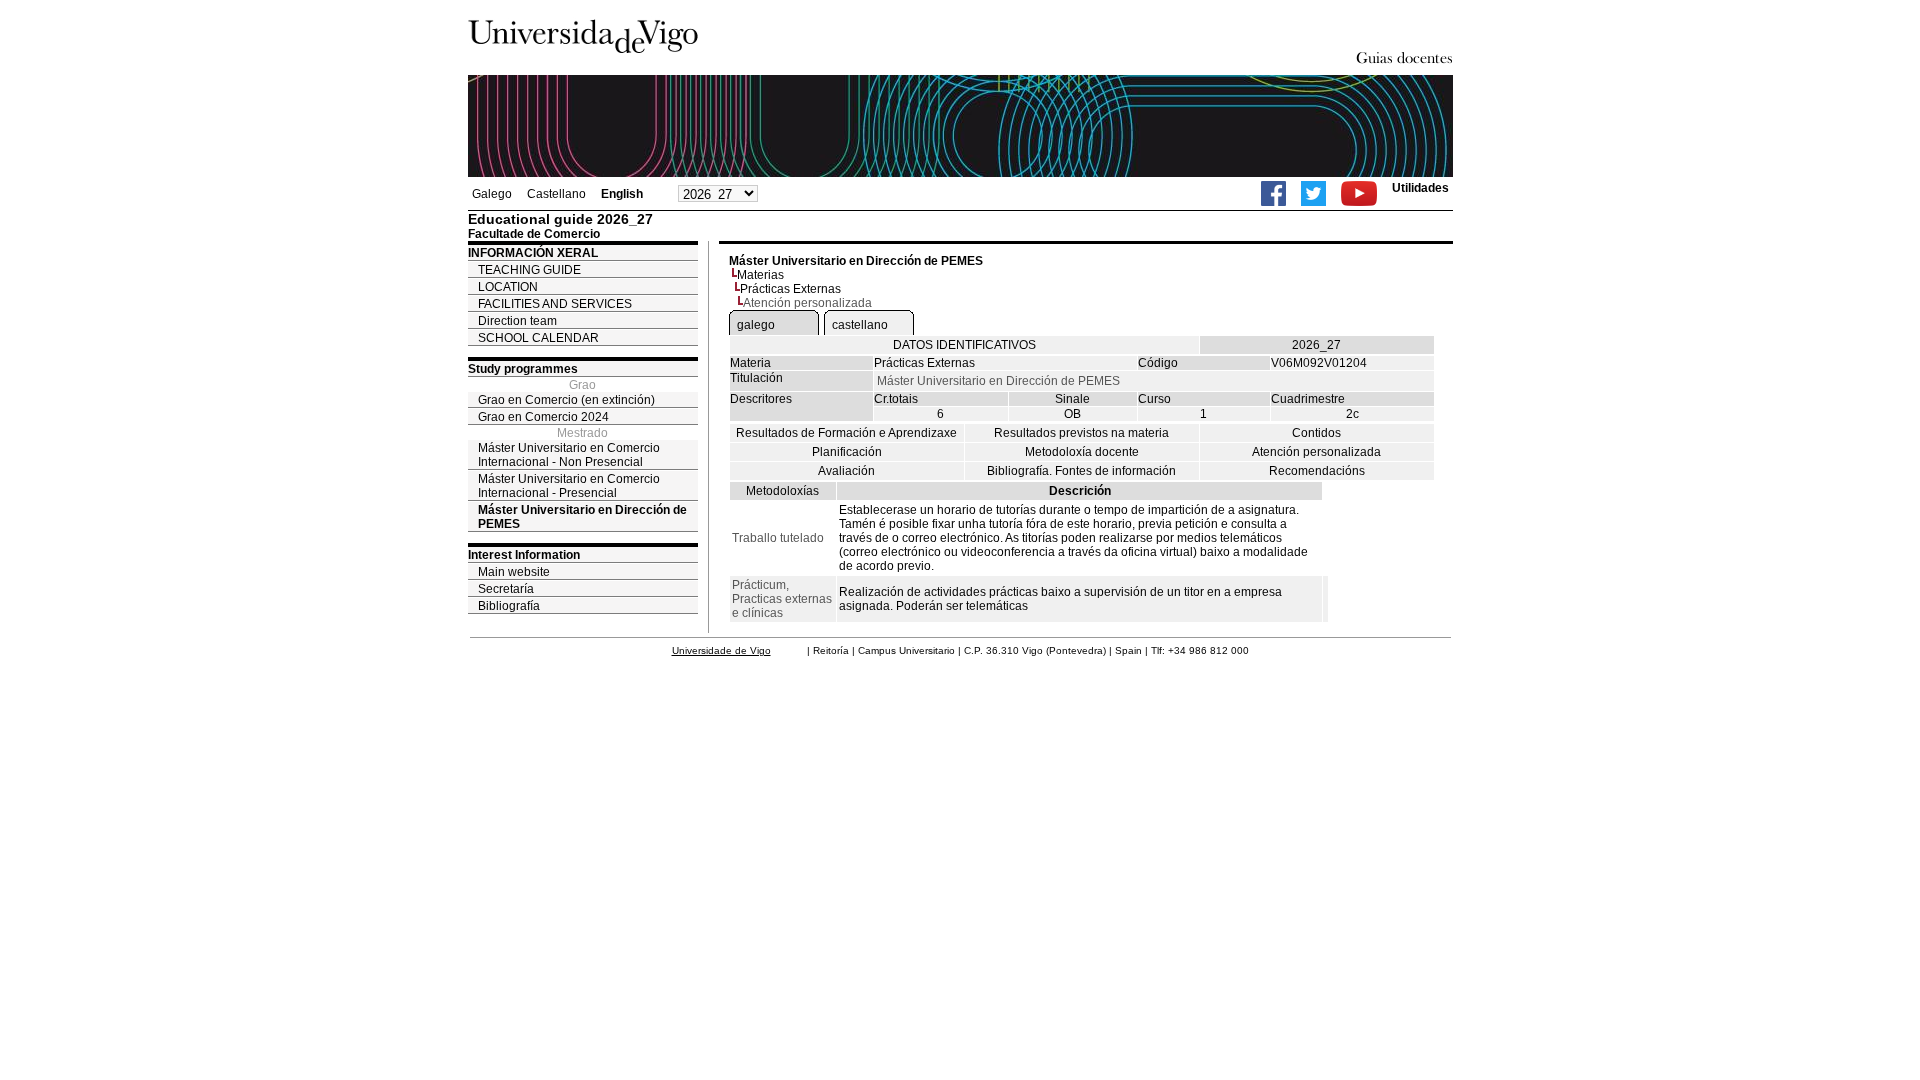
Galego (492, 194)
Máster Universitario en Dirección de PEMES (582, 517)
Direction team (517, 321)
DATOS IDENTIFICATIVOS (964, 345)
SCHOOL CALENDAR (538, 338)
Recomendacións (1317, 471)
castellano (860, 325)
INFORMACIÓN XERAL (533, 253)
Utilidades (1420, 188)
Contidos (1316, 433)
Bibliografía (509, 606)
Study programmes (523, 369)
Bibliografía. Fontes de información (1081, 471)
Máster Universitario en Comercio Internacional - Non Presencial (569, 455)
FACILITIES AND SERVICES (555, 304)
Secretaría (506, 589)
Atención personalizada (1316, 452)
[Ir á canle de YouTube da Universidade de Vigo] (1359, 193)
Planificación (847, 452)
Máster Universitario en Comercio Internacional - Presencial (569, 486)
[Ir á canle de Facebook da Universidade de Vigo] (1273, 193)
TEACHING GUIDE (529, 270)
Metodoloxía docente (1082, 452)
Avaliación (846, 471)
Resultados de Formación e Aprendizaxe (846, 433)
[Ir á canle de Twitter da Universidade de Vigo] (1313, 193)
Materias (760, 275)
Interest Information (524, 555)
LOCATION (508, 287)
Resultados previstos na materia (1081, 433)
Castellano (556, 194)
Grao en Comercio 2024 (543, 417)
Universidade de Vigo (721, 650)
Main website (514, 572)
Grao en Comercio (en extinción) (566, 400)
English (622, 194)
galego (756, 325)
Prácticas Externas (790, 289)
